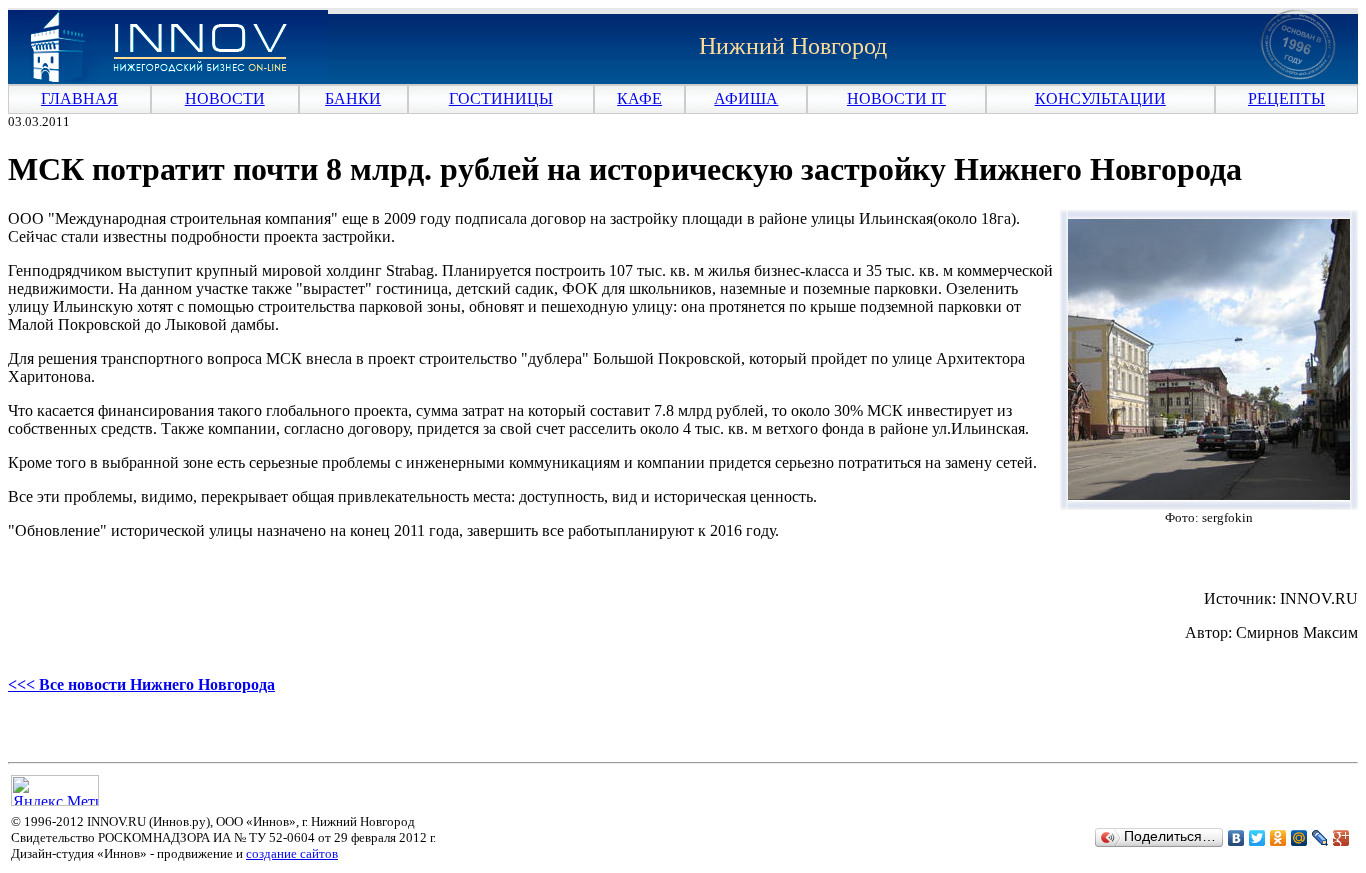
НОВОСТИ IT (896, 98)
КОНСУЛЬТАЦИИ (1100, 98)
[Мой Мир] (1299, 838)
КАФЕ (639, 98)
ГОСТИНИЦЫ (501, 98)
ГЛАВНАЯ (79, 98)
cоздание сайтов (292, 853)
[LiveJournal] (1320, 838)
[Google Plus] (1341, 838)
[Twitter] (1257, 838)
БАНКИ (353, 98)
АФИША (746, 98)
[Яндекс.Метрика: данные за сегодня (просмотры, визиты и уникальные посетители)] (55, 790)
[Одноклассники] (1278, 838)
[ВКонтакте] (1236, 838)
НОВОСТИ (225, 98)
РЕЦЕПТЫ (1286, 98)
